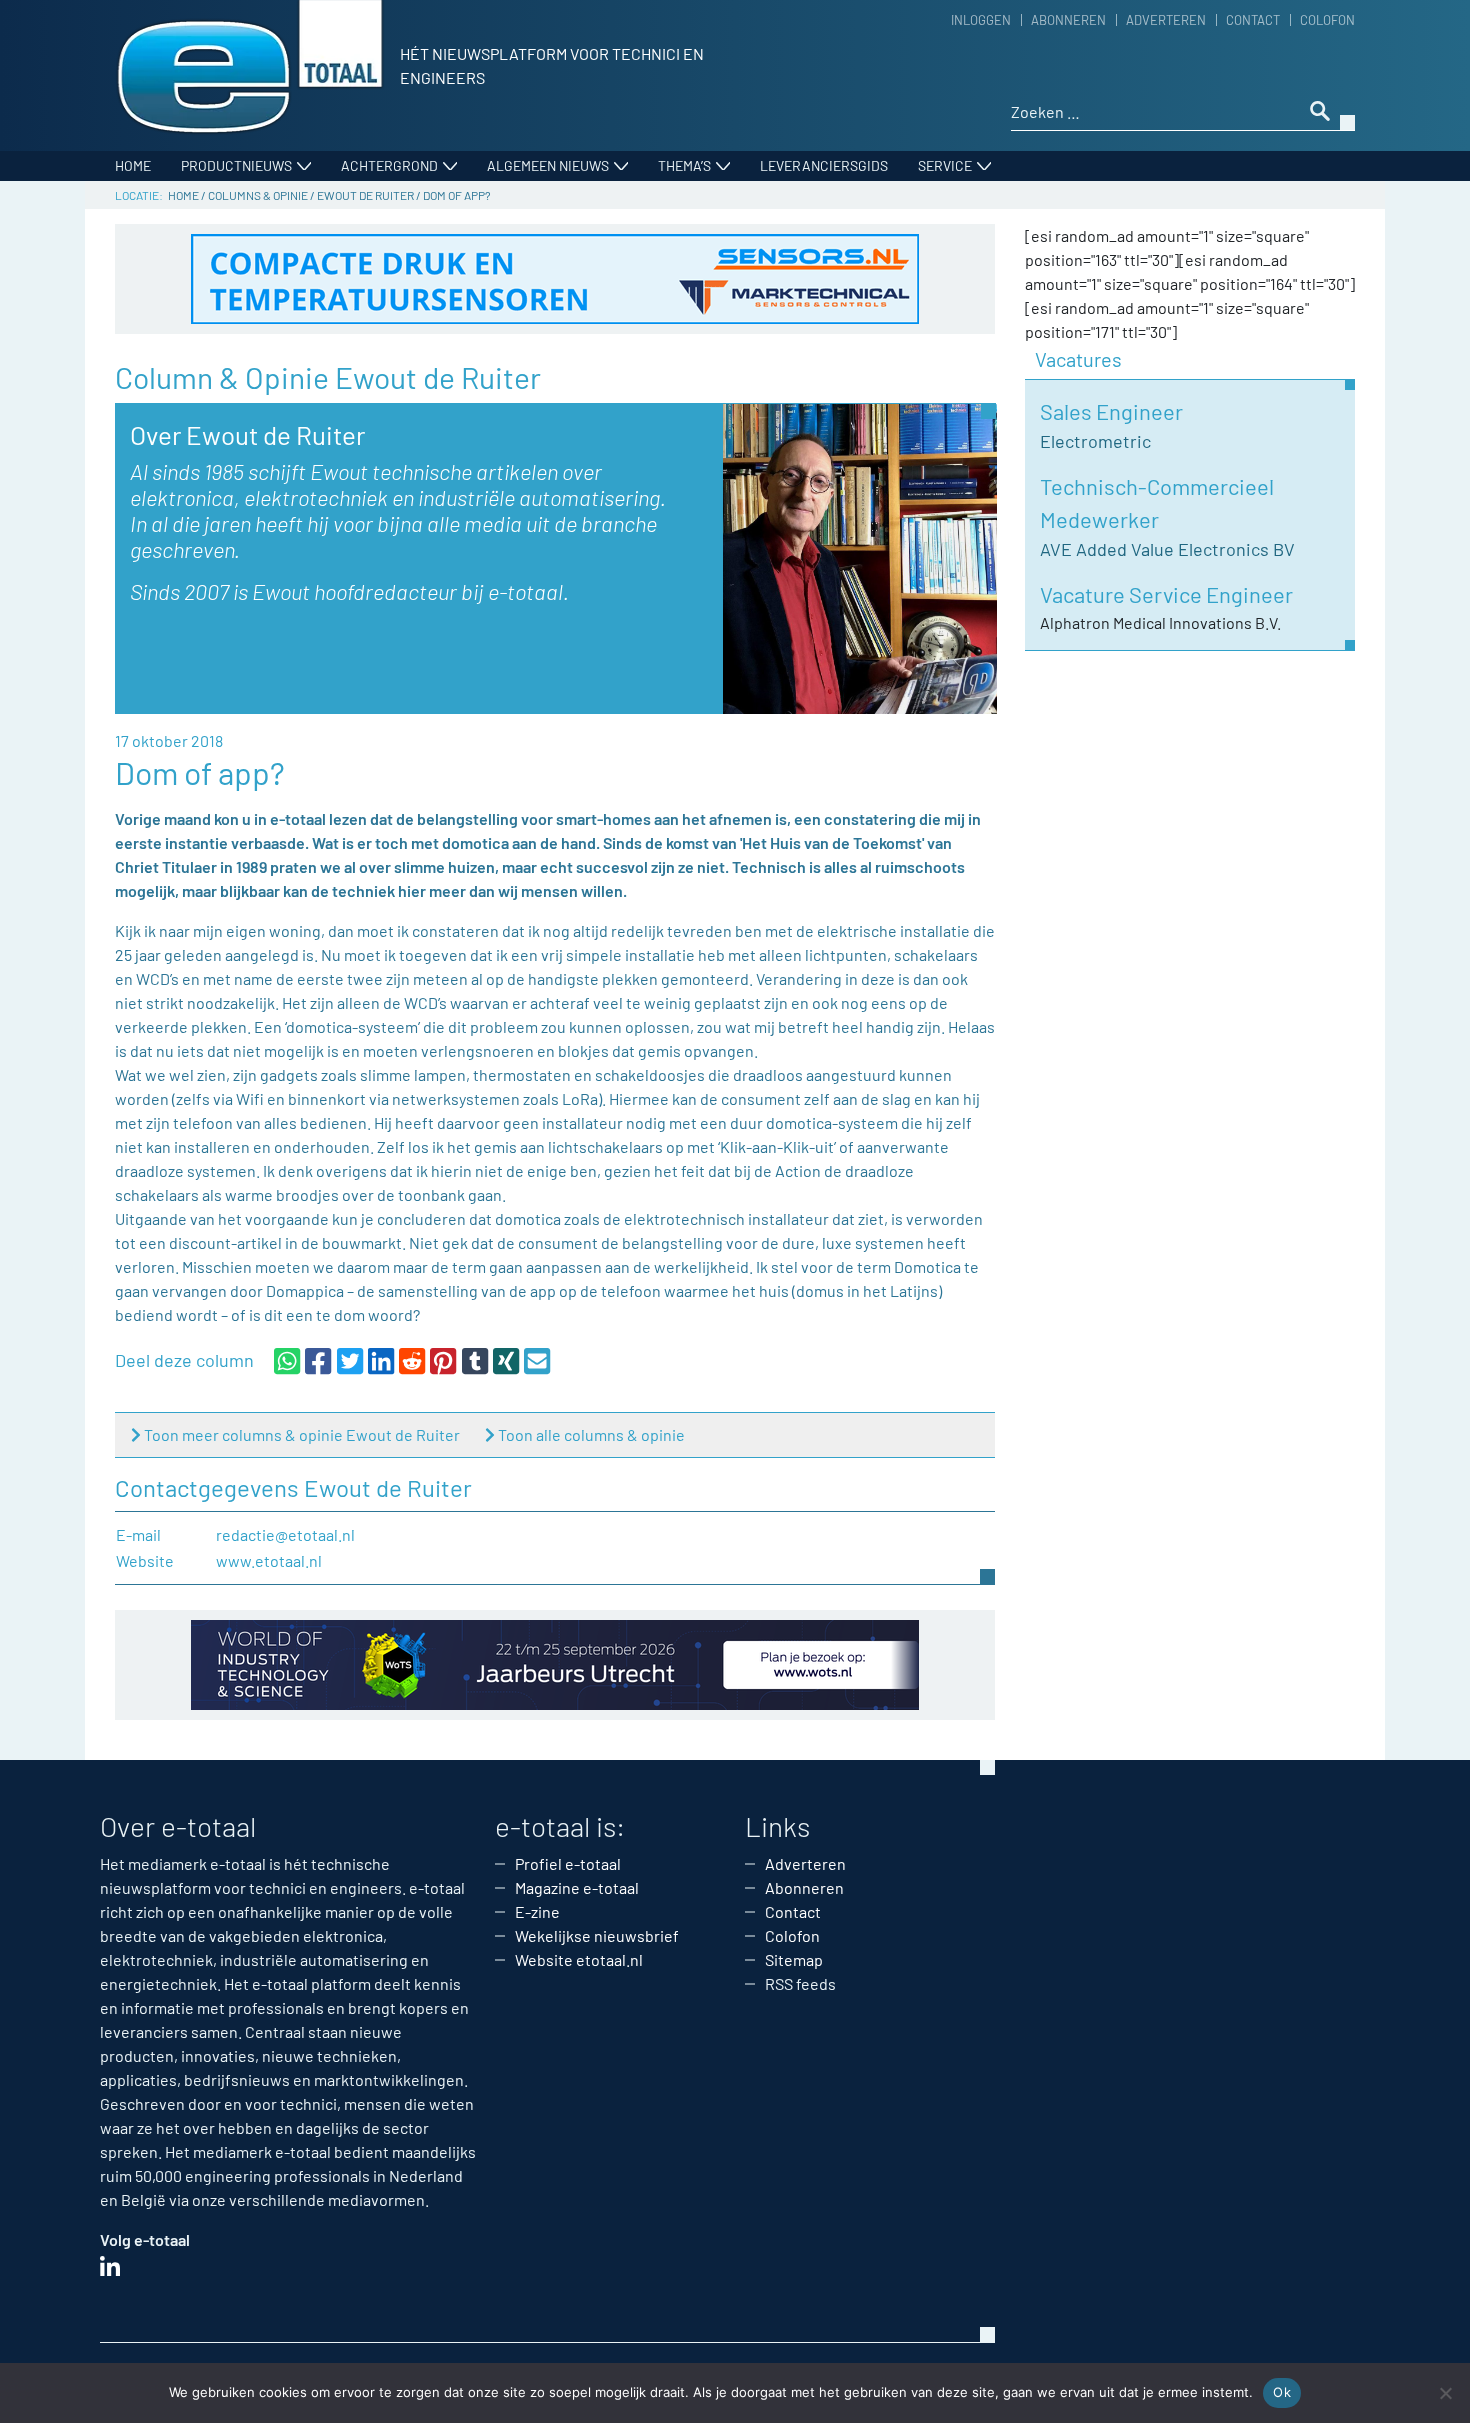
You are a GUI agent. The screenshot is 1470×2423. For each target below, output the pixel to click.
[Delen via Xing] (506, 1360)
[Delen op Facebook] (318, 1360)
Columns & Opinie (258, 195)
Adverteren (1166, 20)
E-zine (537, 1911)
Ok (1282, 2392)
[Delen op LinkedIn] (381, 1360)
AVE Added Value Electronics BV (1167, 549)
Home (133, 165)
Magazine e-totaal (577, 1887)
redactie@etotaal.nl (285, 1534)
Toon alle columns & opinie (591, 1434)
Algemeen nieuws (548, 165)
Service (945, 165)
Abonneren (1068, 20)
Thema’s (684, 165)
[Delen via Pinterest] (443, 1360)
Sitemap (794, 1959)
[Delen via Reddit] (412, 1360)
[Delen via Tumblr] (475, 1360)
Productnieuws (236, 165)
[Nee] (1445, 2393)
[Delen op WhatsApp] (287, 1360)
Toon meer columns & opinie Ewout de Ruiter (302, 1434)
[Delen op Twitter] (350, 1360)
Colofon (1327, 20)
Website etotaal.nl (579, 1959)
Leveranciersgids (824, 165)
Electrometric (1095, 441)
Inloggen (981, 20)
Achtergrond (389, 165)
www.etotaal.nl (269, 1560)
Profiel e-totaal (568, 1863)
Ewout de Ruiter (365, 195)
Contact (1253, 20)
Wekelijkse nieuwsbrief (597, 1935)
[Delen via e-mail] (537, 1360)
